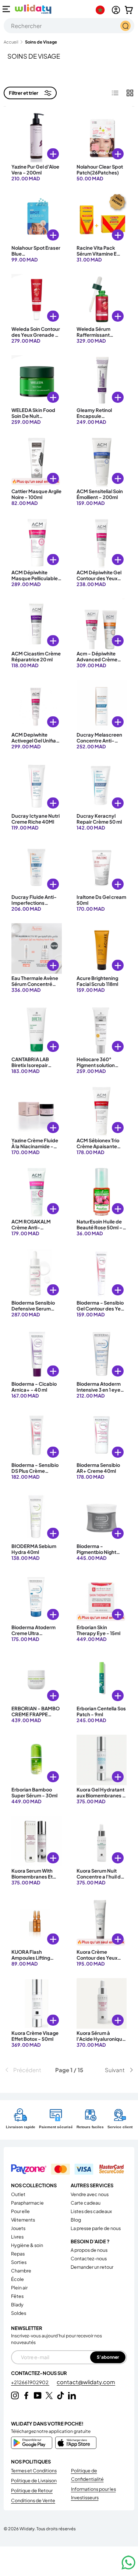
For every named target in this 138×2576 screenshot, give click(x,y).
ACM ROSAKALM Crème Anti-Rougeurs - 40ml (31, 1228)
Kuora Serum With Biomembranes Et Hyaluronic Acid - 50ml (32, 1880)
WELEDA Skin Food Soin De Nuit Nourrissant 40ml (33, 416)
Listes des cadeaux (91, 2211)
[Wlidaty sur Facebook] (26, 2395)
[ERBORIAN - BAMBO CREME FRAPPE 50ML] (37, 1679)
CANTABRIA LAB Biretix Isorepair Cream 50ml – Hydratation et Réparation (30, 1071)
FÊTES (17, 2296)
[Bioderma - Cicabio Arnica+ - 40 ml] (37, 1354)
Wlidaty (27, 2528)
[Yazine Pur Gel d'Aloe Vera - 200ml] (37, 137)
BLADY (17, 2305)
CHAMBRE (21, 2271)
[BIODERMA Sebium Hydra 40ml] (37, 1516)
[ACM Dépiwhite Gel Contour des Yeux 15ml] (102, 543)
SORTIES (19, 2262)
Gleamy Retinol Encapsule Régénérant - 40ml (99, 416)
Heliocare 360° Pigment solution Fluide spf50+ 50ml (99, 1065)
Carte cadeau (86, 2203)
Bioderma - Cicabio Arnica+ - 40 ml (34, 1387)
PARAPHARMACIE (27, 2203)
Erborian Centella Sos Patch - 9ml (101, 1711)
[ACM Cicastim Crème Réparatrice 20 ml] (37, 624)
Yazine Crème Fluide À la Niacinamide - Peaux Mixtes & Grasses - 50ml (35, 1149)
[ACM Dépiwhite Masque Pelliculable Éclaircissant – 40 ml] (37, 543)
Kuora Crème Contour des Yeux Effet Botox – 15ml (97, 1958)
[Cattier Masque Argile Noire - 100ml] (37, 462)
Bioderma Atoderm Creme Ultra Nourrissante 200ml (34, 1633)
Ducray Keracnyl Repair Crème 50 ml (99, 819)
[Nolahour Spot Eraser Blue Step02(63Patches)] (37, 218)
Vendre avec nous (90, 2194)
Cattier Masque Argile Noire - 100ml (36, 494)
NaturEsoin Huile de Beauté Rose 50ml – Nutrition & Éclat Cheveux (100, 1231)
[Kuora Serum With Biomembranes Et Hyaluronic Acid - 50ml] (37, 1841)
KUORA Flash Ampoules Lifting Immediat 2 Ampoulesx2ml (31, 1961)
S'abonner (108, 2357)
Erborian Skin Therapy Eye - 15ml (98, 1630)
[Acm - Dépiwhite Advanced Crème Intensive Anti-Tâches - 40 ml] (102, 624)
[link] (25, 2070)
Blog (76, 2220)
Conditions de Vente (33, 2500)
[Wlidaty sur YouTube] (38, 2395)
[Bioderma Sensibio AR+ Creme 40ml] (102, 1435)
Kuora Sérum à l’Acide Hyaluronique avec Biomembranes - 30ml (101, 2042)
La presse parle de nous (96, 2228)
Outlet (18, 2194)
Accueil (11, 42)
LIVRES (17, 2237)
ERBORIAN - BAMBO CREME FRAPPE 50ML (36, 1715)
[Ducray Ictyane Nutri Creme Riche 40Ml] (37, 786)
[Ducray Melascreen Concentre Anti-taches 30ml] (102, 705)
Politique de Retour (32, 2490)
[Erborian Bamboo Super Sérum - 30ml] (37, 1760)
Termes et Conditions (34, 2471)
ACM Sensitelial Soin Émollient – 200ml (100, 494)
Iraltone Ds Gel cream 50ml (101, 900)
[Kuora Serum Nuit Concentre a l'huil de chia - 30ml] (102, 1841)
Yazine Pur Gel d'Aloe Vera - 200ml (35, 170)
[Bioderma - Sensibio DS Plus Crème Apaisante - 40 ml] (37, 1435)
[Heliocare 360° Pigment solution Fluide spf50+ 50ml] (102, 1030)
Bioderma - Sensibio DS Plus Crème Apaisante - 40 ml (35, 1471)
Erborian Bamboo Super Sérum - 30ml (34, 1793)
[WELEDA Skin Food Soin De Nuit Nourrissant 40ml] (37, 380)
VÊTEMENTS (23, 2220)
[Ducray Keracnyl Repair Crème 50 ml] (102, 786)
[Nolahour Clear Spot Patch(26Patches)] (102, 137)
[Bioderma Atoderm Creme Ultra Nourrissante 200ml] (37, 1598)
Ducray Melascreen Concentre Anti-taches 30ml (99, 741)
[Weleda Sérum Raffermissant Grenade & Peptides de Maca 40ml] (102, 299)
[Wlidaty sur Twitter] (49, 2395)
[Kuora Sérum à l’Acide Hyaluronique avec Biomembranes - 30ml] (102, 2003)
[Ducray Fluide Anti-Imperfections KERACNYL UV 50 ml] (37, 867)
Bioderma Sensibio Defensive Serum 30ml (33, 1309)
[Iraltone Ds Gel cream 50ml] (102, 867)
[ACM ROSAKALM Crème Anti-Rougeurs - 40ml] (37, 1192)
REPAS (18, 2254)
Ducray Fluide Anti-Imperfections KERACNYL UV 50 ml (35, 903)
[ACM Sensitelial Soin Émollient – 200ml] (102, 462)
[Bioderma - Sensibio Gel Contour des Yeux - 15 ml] (102, 1273)
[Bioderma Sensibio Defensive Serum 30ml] (37, 1273)
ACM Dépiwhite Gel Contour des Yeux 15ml (99, 579)
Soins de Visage (41, 42)
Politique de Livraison (34, 2480)
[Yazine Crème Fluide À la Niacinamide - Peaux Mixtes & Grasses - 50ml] (37, 1111)
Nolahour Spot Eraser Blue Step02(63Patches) (36, 254)
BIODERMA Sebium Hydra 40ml (34, 1549)
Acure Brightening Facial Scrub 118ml (97, 981)
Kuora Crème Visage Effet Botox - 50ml (35, 2036)
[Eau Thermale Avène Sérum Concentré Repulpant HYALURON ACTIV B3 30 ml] (37, 948)
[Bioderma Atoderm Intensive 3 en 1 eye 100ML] (102, 1354)
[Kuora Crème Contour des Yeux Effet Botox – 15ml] (102, 1922)
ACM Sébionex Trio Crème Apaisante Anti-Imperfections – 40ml (101, 1149)
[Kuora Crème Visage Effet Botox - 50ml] (37, 2003)
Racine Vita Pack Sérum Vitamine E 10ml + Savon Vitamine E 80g (97, 257)
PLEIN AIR (19, 2288)
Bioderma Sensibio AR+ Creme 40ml (98, 1468)
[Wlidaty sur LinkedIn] (72, 2395)
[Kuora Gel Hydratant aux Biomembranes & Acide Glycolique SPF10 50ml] (102, 1760)
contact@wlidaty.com (86, 2382)
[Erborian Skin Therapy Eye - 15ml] (102, 1598)
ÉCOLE (17, 2279)
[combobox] (69, 26)
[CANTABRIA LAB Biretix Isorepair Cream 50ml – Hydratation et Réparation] (37, 1030)
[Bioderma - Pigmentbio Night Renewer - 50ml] (102, 1516)
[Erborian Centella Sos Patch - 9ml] (102, 1679)
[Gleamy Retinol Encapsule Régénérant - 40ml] (102, 380)
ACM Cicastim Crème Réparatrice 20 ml (36, 657)
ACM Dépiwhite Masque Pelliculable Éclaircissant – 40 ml (35, 579)
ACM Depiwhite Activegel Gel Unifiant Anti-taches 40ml (36, 741)
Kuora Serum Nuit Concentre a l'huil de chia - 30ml (100, 1877)
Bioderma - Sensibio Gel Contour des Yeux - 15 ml (101, 1309)
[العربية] (102, 10)
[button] (129, 10)
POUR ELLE (20, 2211)
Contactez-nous (89, 2258)
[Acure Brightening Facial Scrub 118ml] (102, 948)
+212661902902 (30, 2382)
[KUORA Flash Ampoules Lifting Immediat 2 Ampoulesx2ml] (37, 1922)
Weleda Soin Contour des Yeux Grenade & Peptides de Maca (36, 335)
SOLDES (19, 2313)
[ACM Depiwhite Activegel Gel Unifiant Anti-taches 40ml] (37, 705)
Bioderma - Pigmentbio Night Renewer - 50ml (96, 1552)
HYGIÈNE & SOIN (27, 2245)
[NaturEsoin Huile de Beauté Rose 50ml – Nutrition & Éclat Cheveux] (102, 1192)
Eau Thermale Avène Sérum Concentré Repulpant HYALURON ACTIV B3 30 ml (36, 990)
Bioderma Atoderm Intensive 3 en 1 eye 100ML (99, 1390)
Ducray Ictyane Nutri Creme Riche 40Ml (36, 819)
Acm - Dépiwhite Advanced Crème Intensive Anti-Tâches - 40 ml (97, 663)
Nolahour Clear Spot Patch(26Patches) (100, 170)
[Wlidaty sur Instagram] (15, 2395)
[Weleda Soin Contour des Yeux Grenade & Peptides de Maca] (37, 299)
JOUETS (18, 2228)
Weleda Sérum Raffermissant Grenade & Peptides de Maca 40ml (100, 338)
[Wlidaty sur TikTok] (61, 2395)
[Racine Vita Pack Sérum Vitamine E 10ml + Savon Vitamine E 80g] (102, 218)
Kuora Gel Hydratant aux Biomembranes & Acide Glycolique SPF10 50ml (101, 1799)
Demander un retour (92, 2267)
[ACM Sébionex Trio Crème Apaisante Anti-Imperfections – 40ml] (102, 1111)
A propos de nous (89, 2250)
